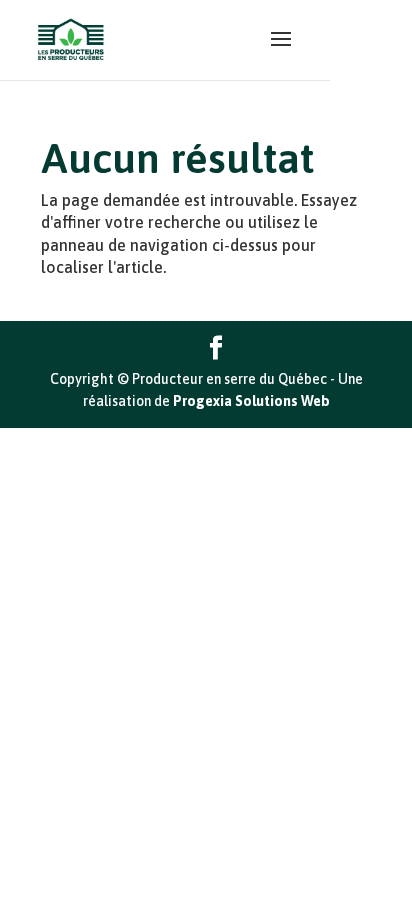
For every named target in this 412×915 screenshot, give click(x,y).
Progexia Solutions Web (251, 401)
